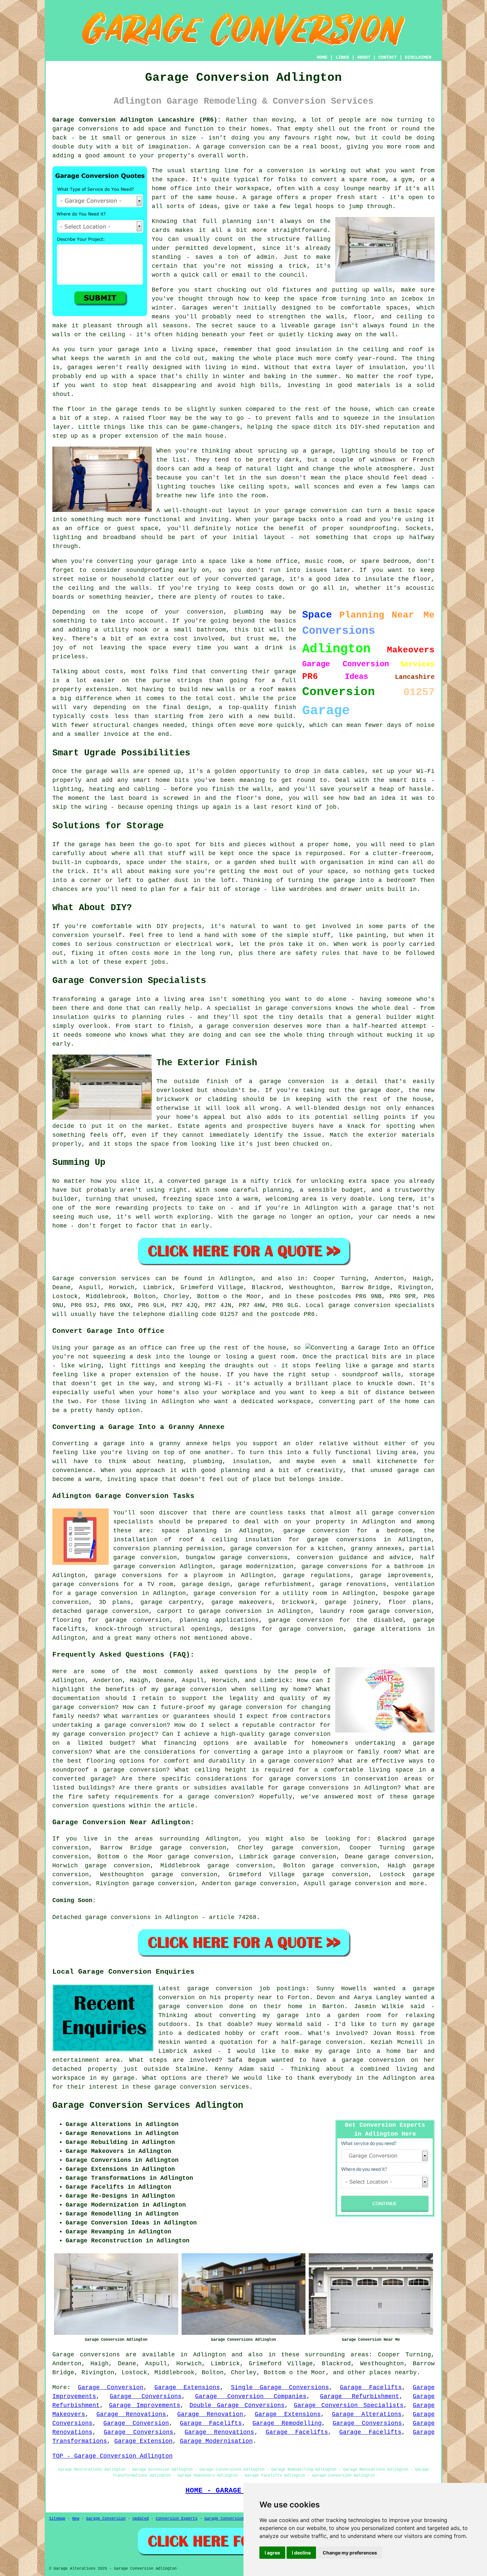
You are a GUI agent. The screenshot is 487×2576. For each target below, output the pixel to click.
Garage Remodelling (287, 2423)
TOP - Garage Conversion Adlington (112, 2456)
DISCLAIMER (418, 57)
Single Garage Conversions (280, 2387)
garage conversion (360, 1884)
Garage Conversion (111, 2387)
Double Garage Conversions (237, 2405)
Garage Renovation (210, 2414)
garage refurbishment (275, 1584)
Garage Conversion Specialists (349, 2405)
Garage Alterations (367, 2414)
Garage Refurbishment (360, 2396)
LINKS (342, 57)
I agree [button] (272, 2553)
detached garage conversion (101, 1611)
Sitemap (57, 2519)
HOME (322, 57)
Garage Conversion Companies (251, 2396)
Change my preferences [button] (350, 2553)
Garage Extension (143, 2441)
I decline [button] (301, 2553)
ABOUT (364, 57)
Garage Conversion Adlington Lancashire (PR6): (137, 120)
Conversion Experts (177, 2519)
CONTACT (388, 57)
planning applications (219, 1620)
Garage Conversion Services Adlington (148, 2106)
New (76, 2519)
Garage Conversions (146, 2396)
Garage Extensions (187, 2387)
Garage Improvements (145, 2405)
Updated (141, 2519)
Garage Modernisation (216, 2441)
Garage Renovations (131, 2414)
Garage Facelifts (371, 2387)
